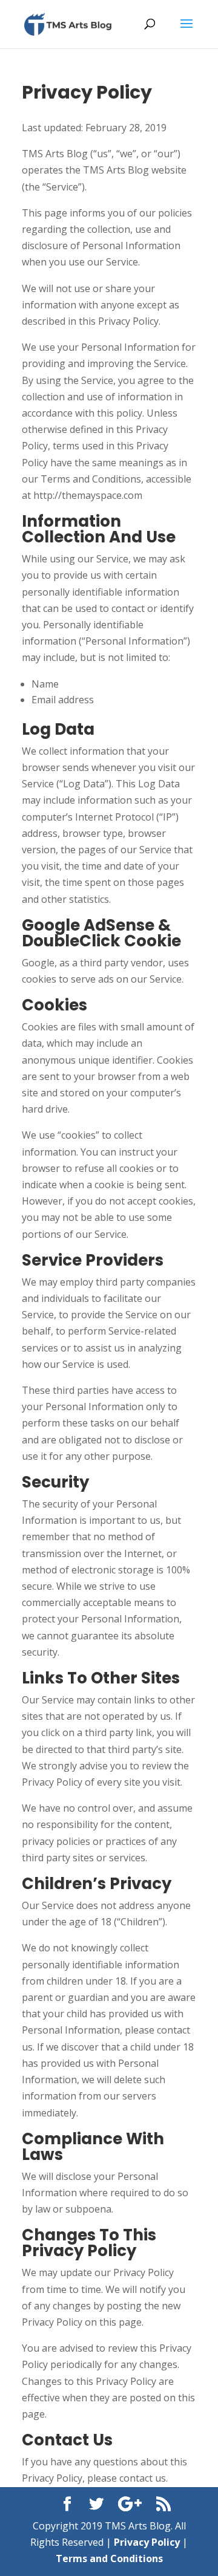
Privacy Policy (147, 2542)
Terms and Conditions (109, 2558)
